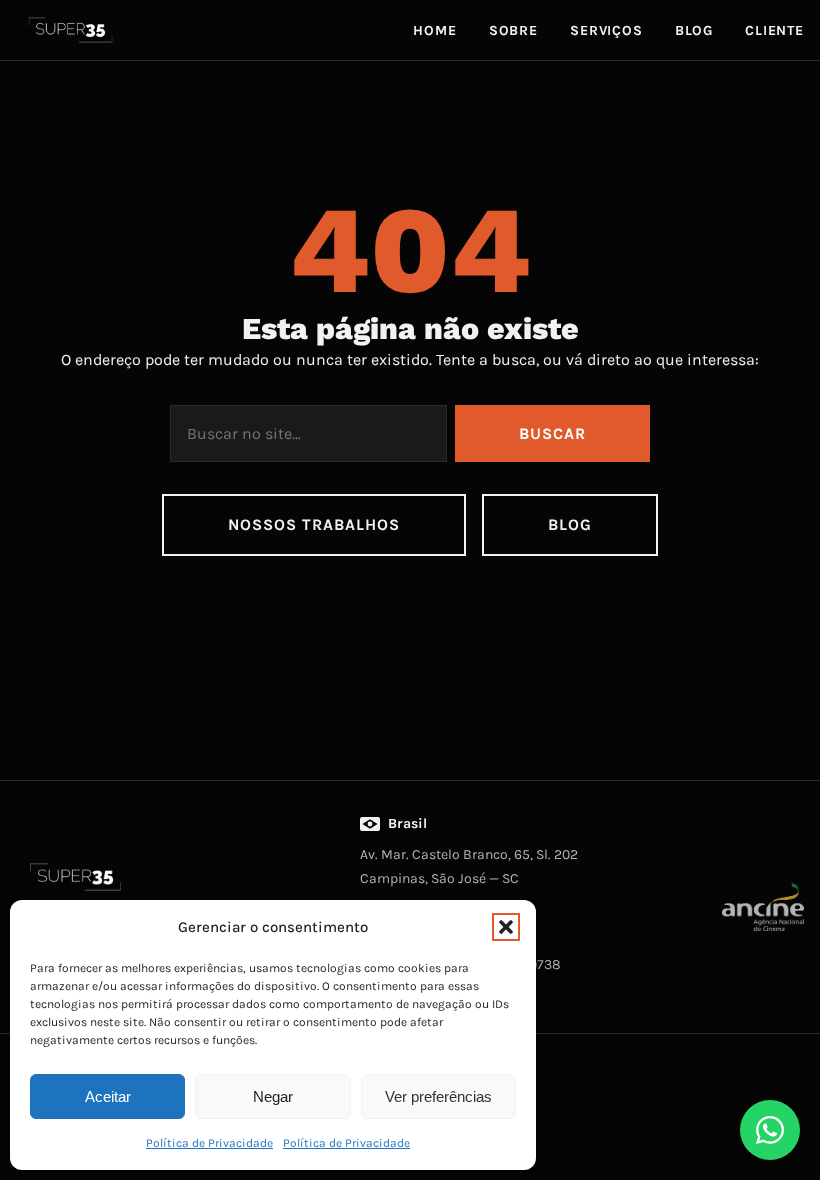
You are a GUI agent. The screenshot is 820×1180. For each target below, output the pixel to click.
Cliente (774, 30)
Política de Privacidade (209, 1143)
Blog (694, 30)
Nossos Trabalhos (313, 524)
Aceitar (108, 1096)
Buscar (552, 433)
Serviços (606, 30)
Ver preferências (438, 1096)
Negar (273, 1096)
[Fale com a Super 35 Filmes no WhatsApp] (770, 1130)
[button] (506, 927)
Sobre (513, 30)
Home (434, 30)
